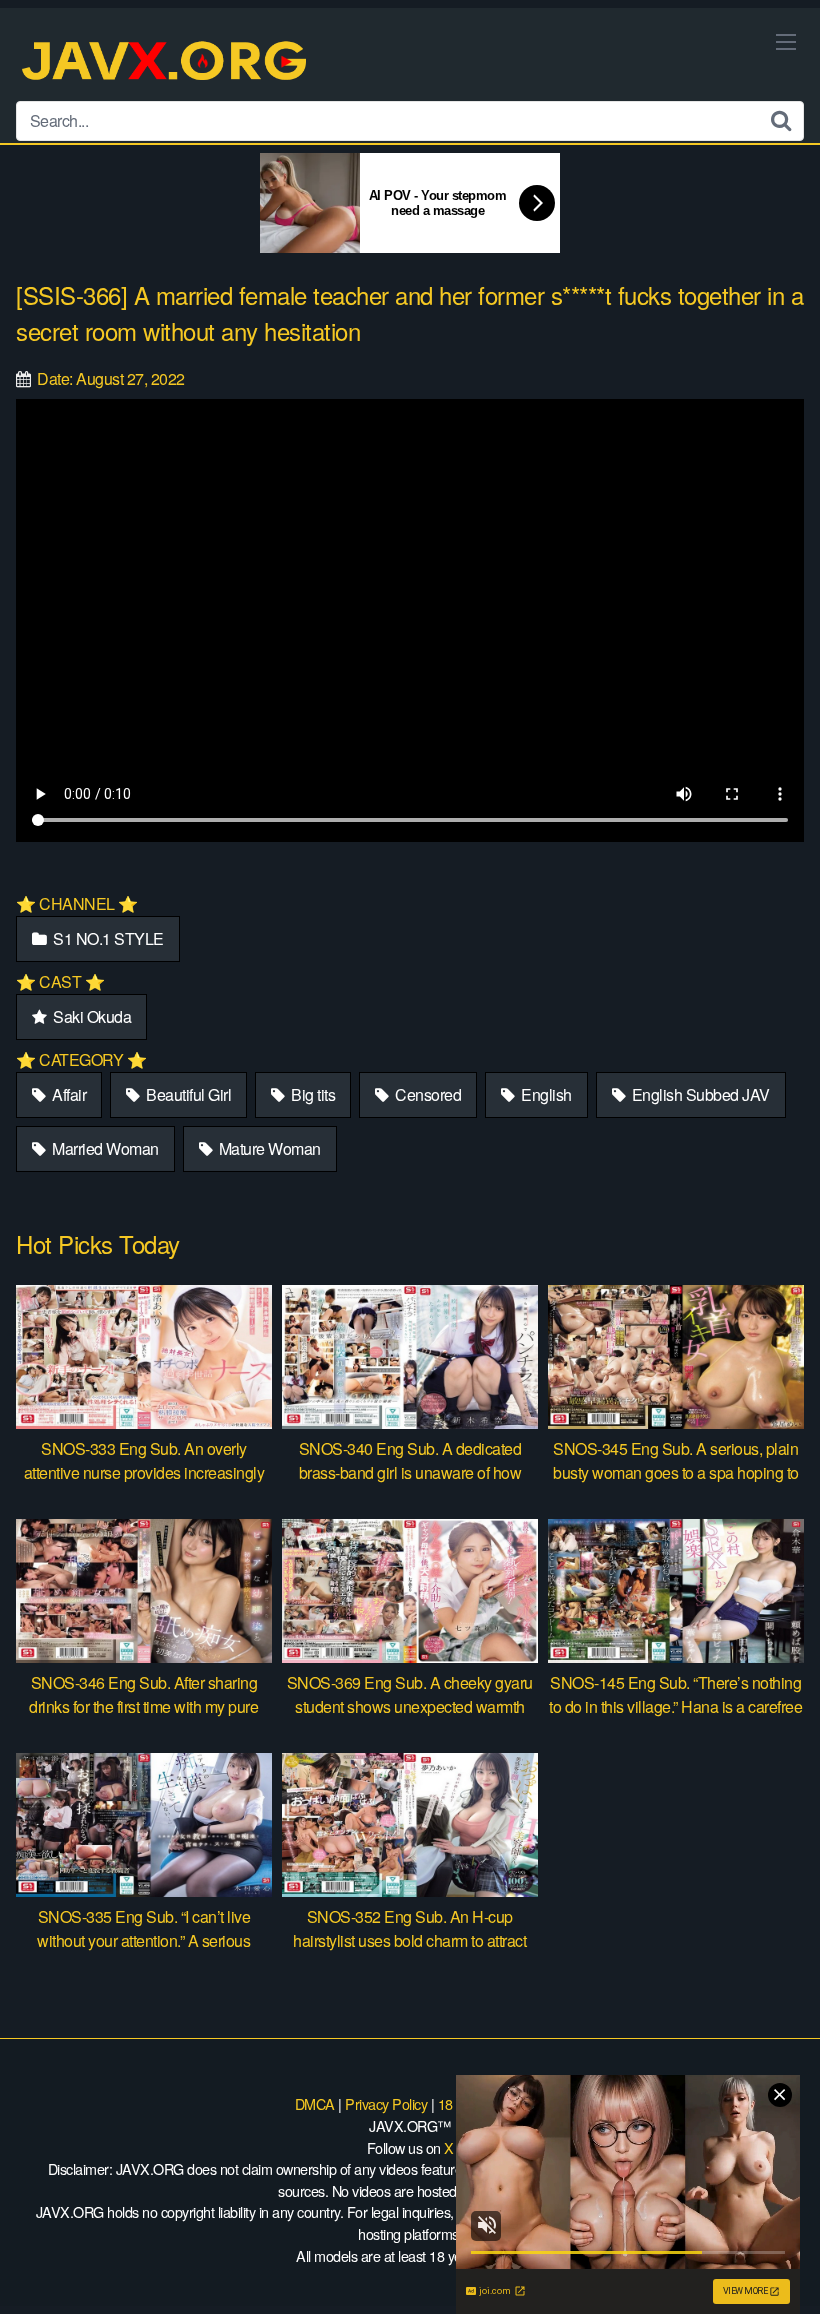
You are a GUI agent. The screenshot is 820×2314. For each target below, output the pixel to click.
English (545, 1094)
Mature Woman (268, 1148)
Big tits (312, 1094)
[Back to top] (765, 2250)
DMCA (315, 2103)
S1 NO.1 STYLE (107, 938)
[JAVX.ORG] (166, 62)
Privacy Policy (386, 2103)
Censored (427, 1094)
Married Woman (104, 1148)
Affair (68, 1094)
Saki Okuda (91, 1016)
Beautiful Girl (187, 1094)
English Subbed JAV (699, 1094)
